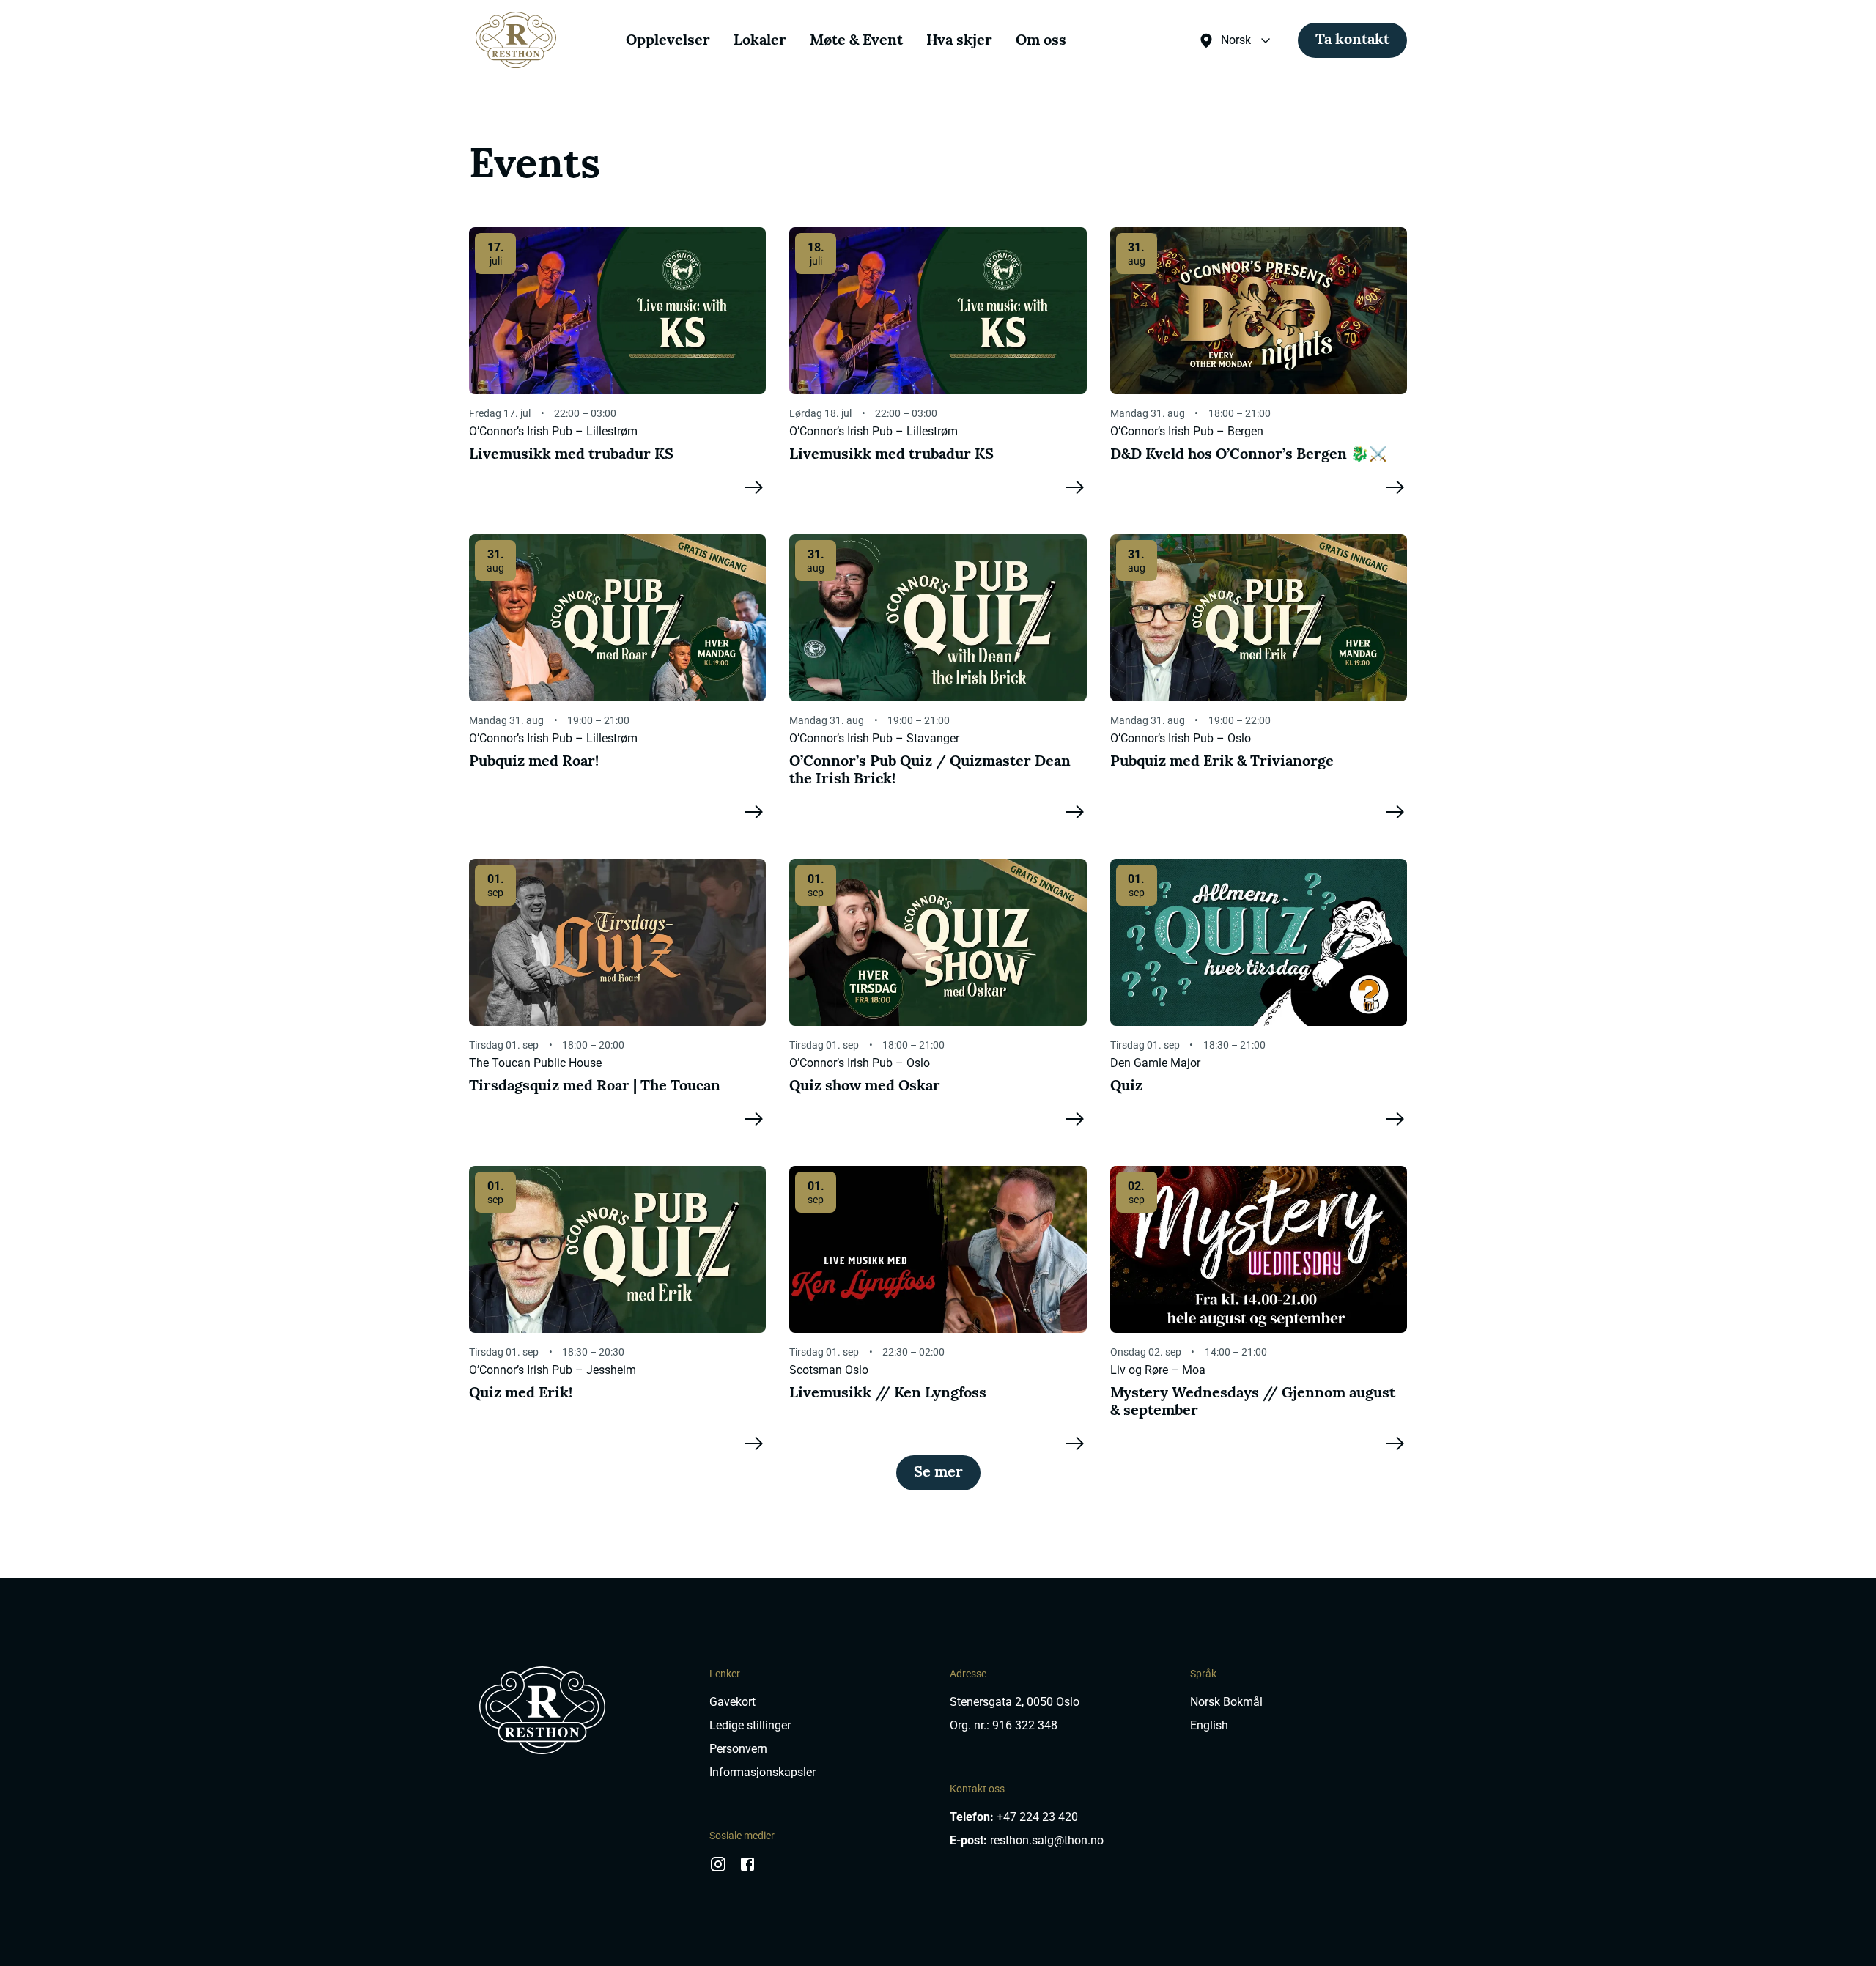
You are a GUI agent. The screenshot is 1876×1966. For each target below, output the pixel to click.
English (1209, 1725)
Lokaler (760, 41)
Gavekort (732, 1702)
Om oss (1041, 41)
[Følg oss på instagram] (718, 1869)
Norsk (1236, 40)
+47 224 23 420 (1037, 1817)
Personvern (738, 1749)
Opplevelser (668, 41)
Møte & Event (856, 41)
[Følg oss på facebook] (747, 1869)
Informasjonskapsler (762, 1772)
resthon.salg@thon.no (1047, 1840)
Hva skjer (959, 41)
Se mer (938, 1473)
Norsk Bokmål (1226, 1702)
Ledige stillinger (750, 1725)
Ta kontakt (1352, 40)
